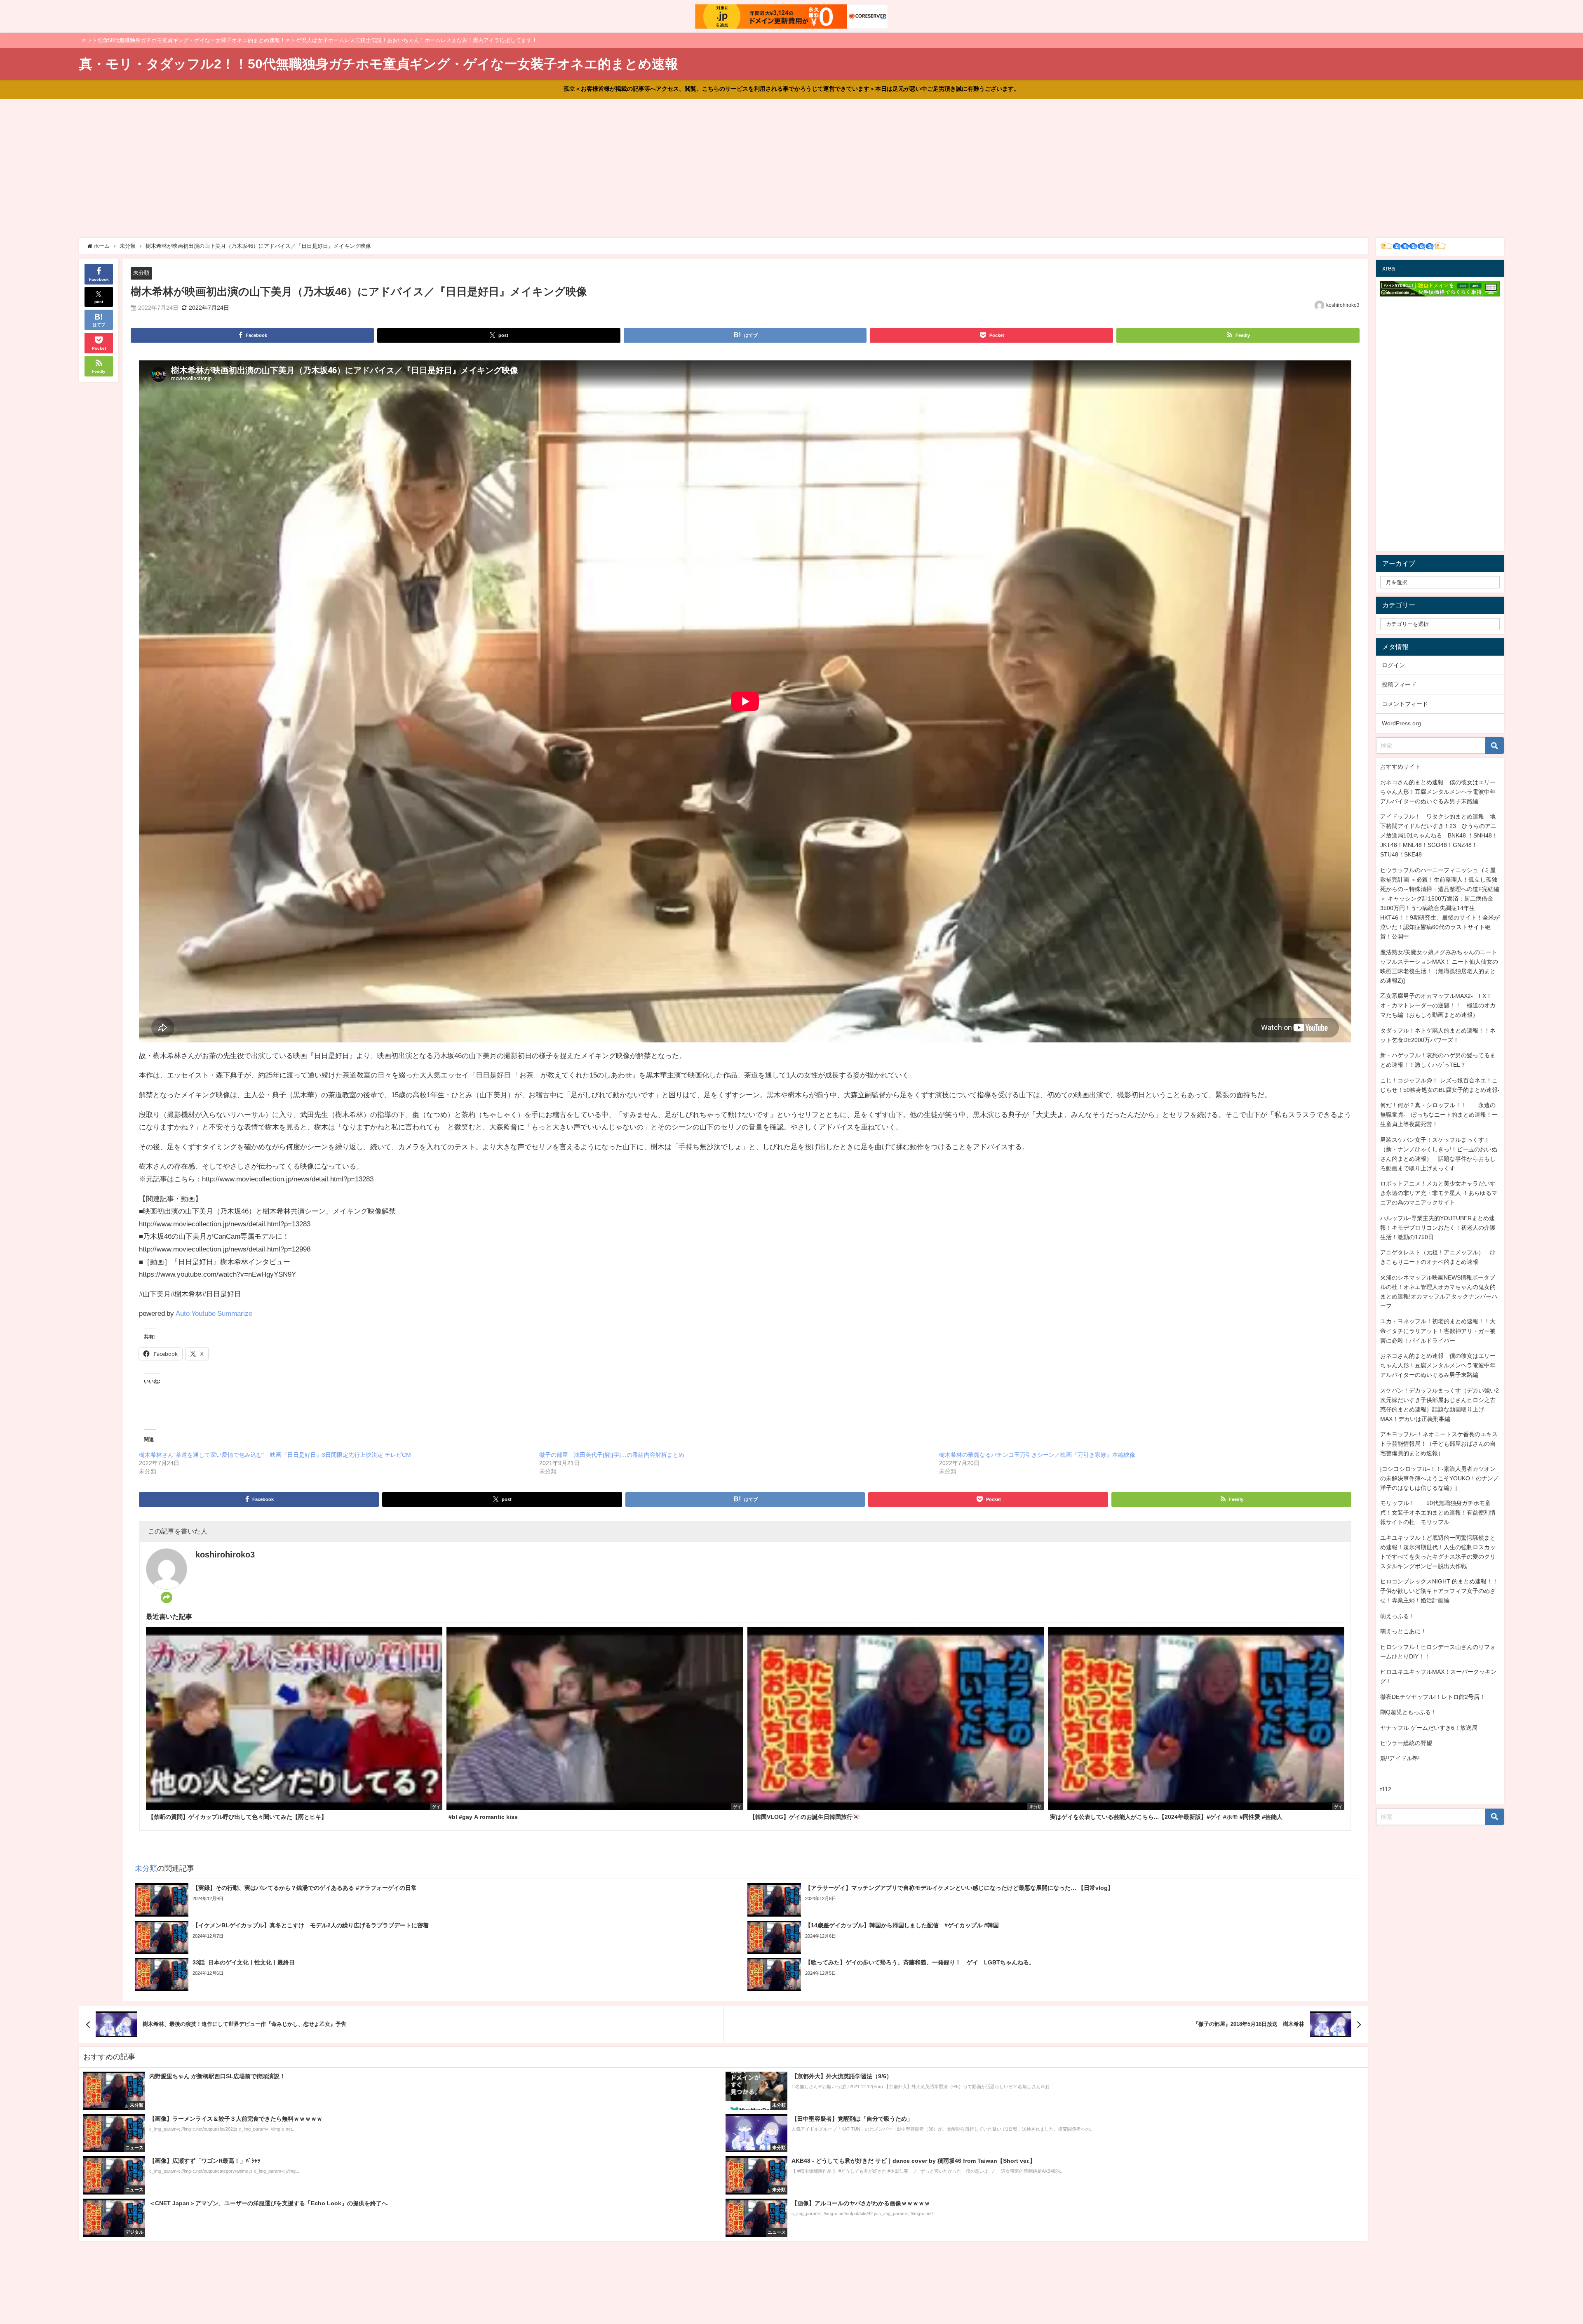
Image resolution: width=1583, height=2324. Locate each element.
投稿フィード (1399, 684)
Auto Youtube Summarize (214, 1313)
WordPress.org (1401, 723)
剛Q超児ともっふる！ (1408, 1712)
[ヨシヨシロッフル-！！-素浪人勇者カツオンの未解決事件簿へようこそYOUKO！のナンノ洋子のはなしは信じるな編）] (1440, 1478)
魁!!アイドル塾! (1400, 1758)
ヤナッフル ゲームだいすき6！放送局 (1429, 1728)
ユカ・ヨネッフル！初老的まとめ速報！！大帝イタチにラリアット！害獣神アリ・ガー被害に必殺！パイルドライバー (1438, 1331)
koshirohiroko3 (1343, 305)
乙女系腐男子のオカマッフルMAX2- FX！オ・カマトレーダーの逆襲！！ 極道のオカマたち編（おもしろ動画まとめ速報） (1438, 1005)
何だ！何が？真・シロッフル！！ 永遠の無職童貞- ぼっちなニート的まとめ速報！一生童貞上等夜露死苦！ (1439, 1115)
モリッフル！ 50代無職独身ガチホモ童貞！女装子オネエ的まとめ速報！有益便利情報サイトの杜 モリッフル (1438, 1512)
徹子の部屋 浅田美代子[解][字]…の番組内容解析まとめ (612, 1455)
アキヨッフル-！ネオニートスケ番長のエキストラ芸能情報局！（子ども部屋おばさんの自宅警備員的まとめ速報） (1439, 1444)
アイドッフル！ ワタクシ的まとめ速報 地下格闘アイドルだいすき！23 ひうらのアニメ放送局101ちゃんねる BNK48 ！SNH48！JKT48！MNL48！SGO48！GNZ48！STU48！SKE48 (1439, 835)
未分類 (141, 273)
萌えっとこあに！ (1403, 1631)
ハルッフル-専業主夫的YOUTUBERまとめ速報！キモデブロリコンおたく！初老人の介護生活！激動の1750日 (1438, 1228)
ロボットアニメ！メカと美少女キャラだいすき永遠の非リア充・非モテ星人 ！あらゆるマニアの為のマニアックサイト (1439, 1193)
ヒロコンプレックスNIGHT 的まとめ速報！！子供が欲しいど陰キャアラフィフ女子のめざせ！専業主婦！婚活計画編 (1439, 1591)
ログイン (1393, 665)
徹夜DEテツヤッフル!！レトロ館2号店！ (1433, 1697)
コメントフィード (1405, 704)
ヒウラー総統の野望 (1406, 1743)
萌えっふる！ (1397, 1616)
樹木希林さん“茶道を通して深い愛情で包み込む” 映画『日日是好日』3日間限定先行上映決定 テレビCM (275, 1455)
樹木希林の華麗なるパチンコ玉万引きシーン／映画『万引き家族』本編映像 (1037, 1455)
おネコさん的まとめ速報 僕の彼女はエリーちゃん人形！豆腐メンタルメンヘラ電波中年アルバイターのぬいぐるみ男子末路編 (1438, 792)
